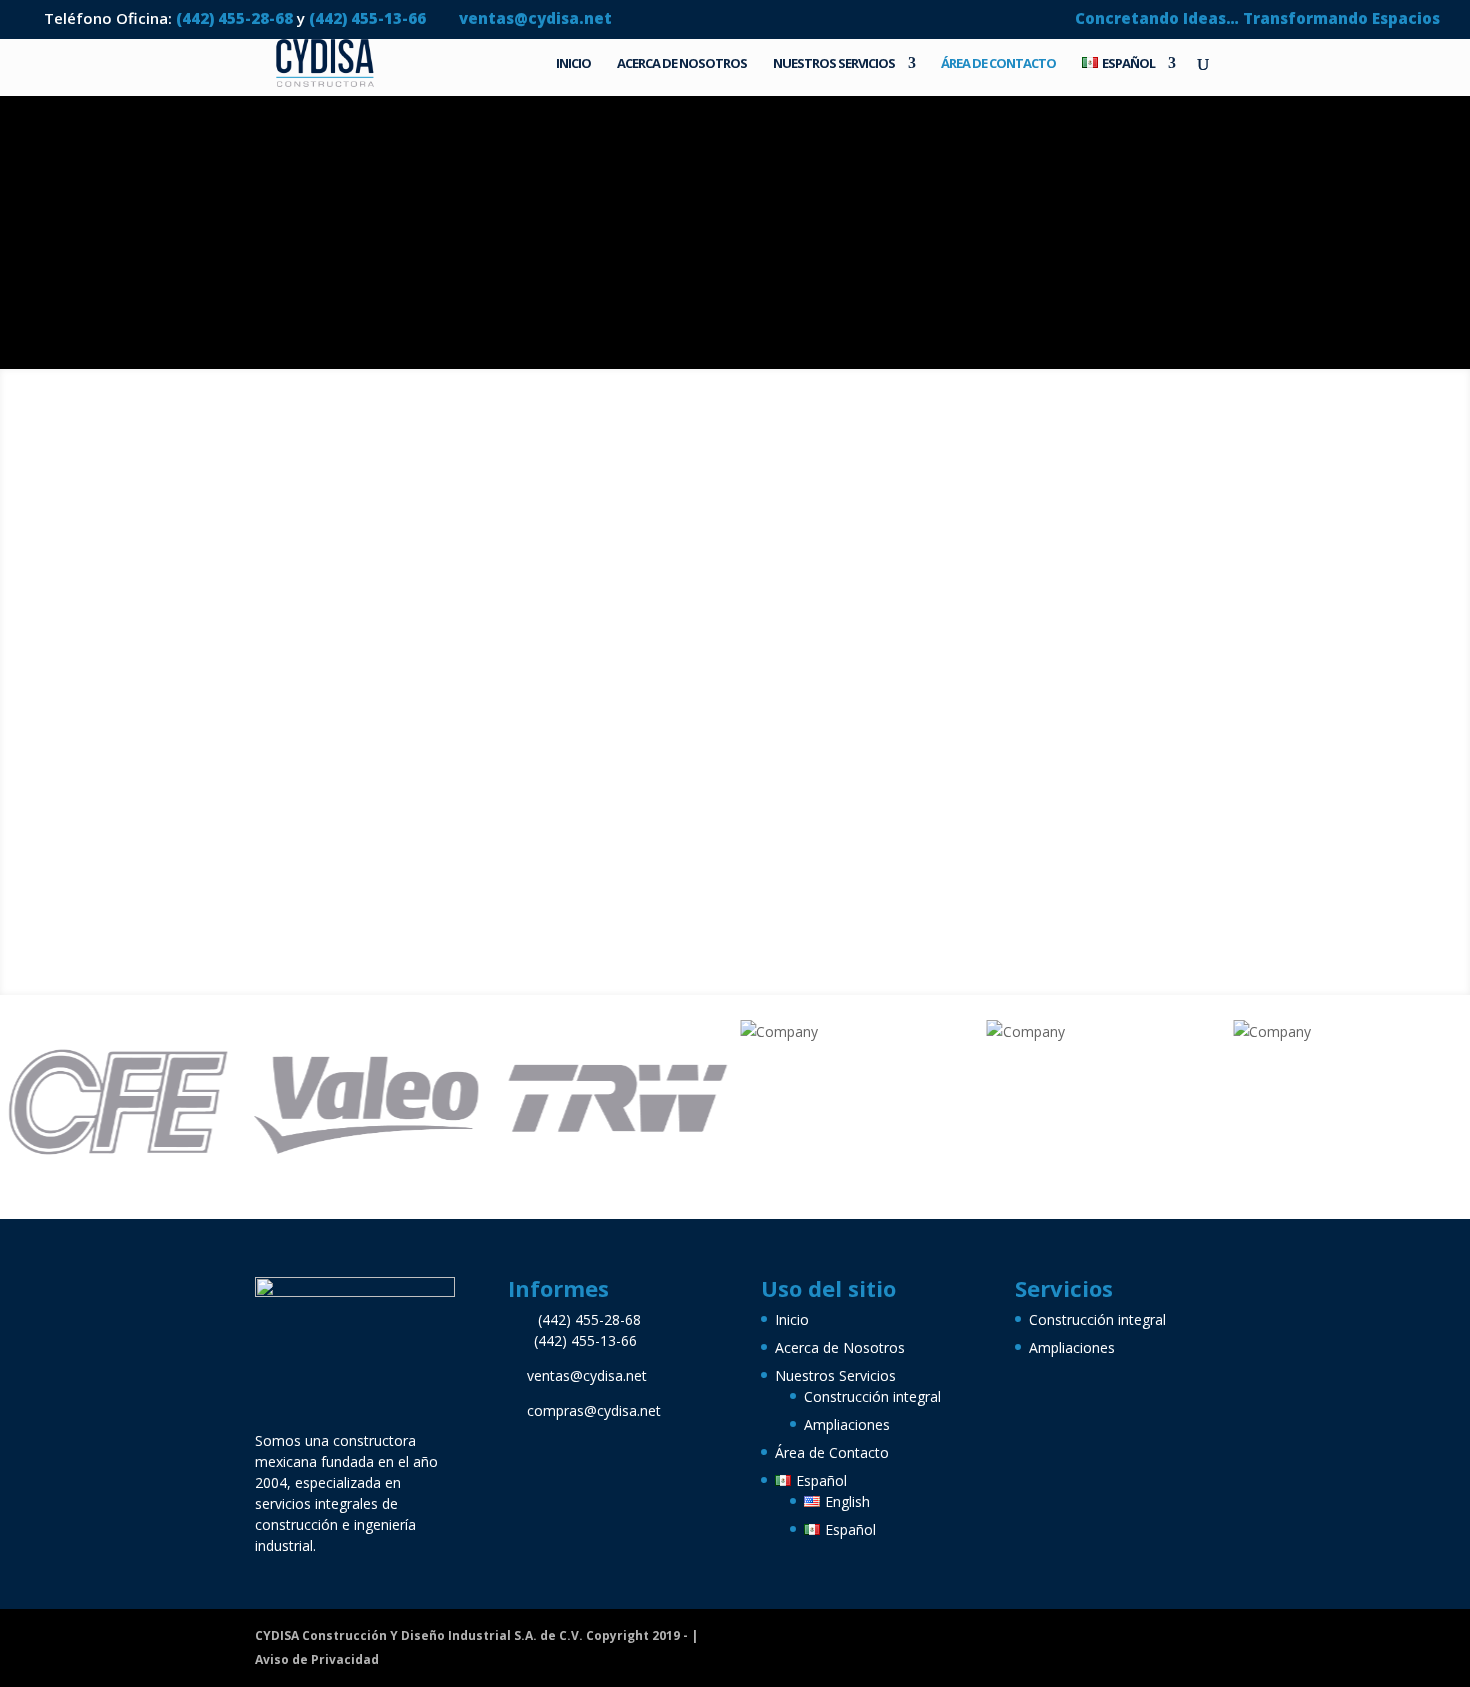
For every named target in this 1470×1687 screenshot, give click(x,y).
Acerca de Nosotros (682, 64)
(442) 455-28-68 (234, 18)
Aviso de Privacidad (317, 1659)
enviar (360, 732)
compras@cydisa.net (594, 1410)
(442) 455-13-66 (369, 18)
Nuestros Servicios (834, 64)
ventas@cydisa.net (587, 1375)
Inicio (573, 64)
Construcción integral (872, 1396)
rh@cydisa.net (617, 723)
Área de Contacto (998, 64)
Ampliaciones (847, 1424)
